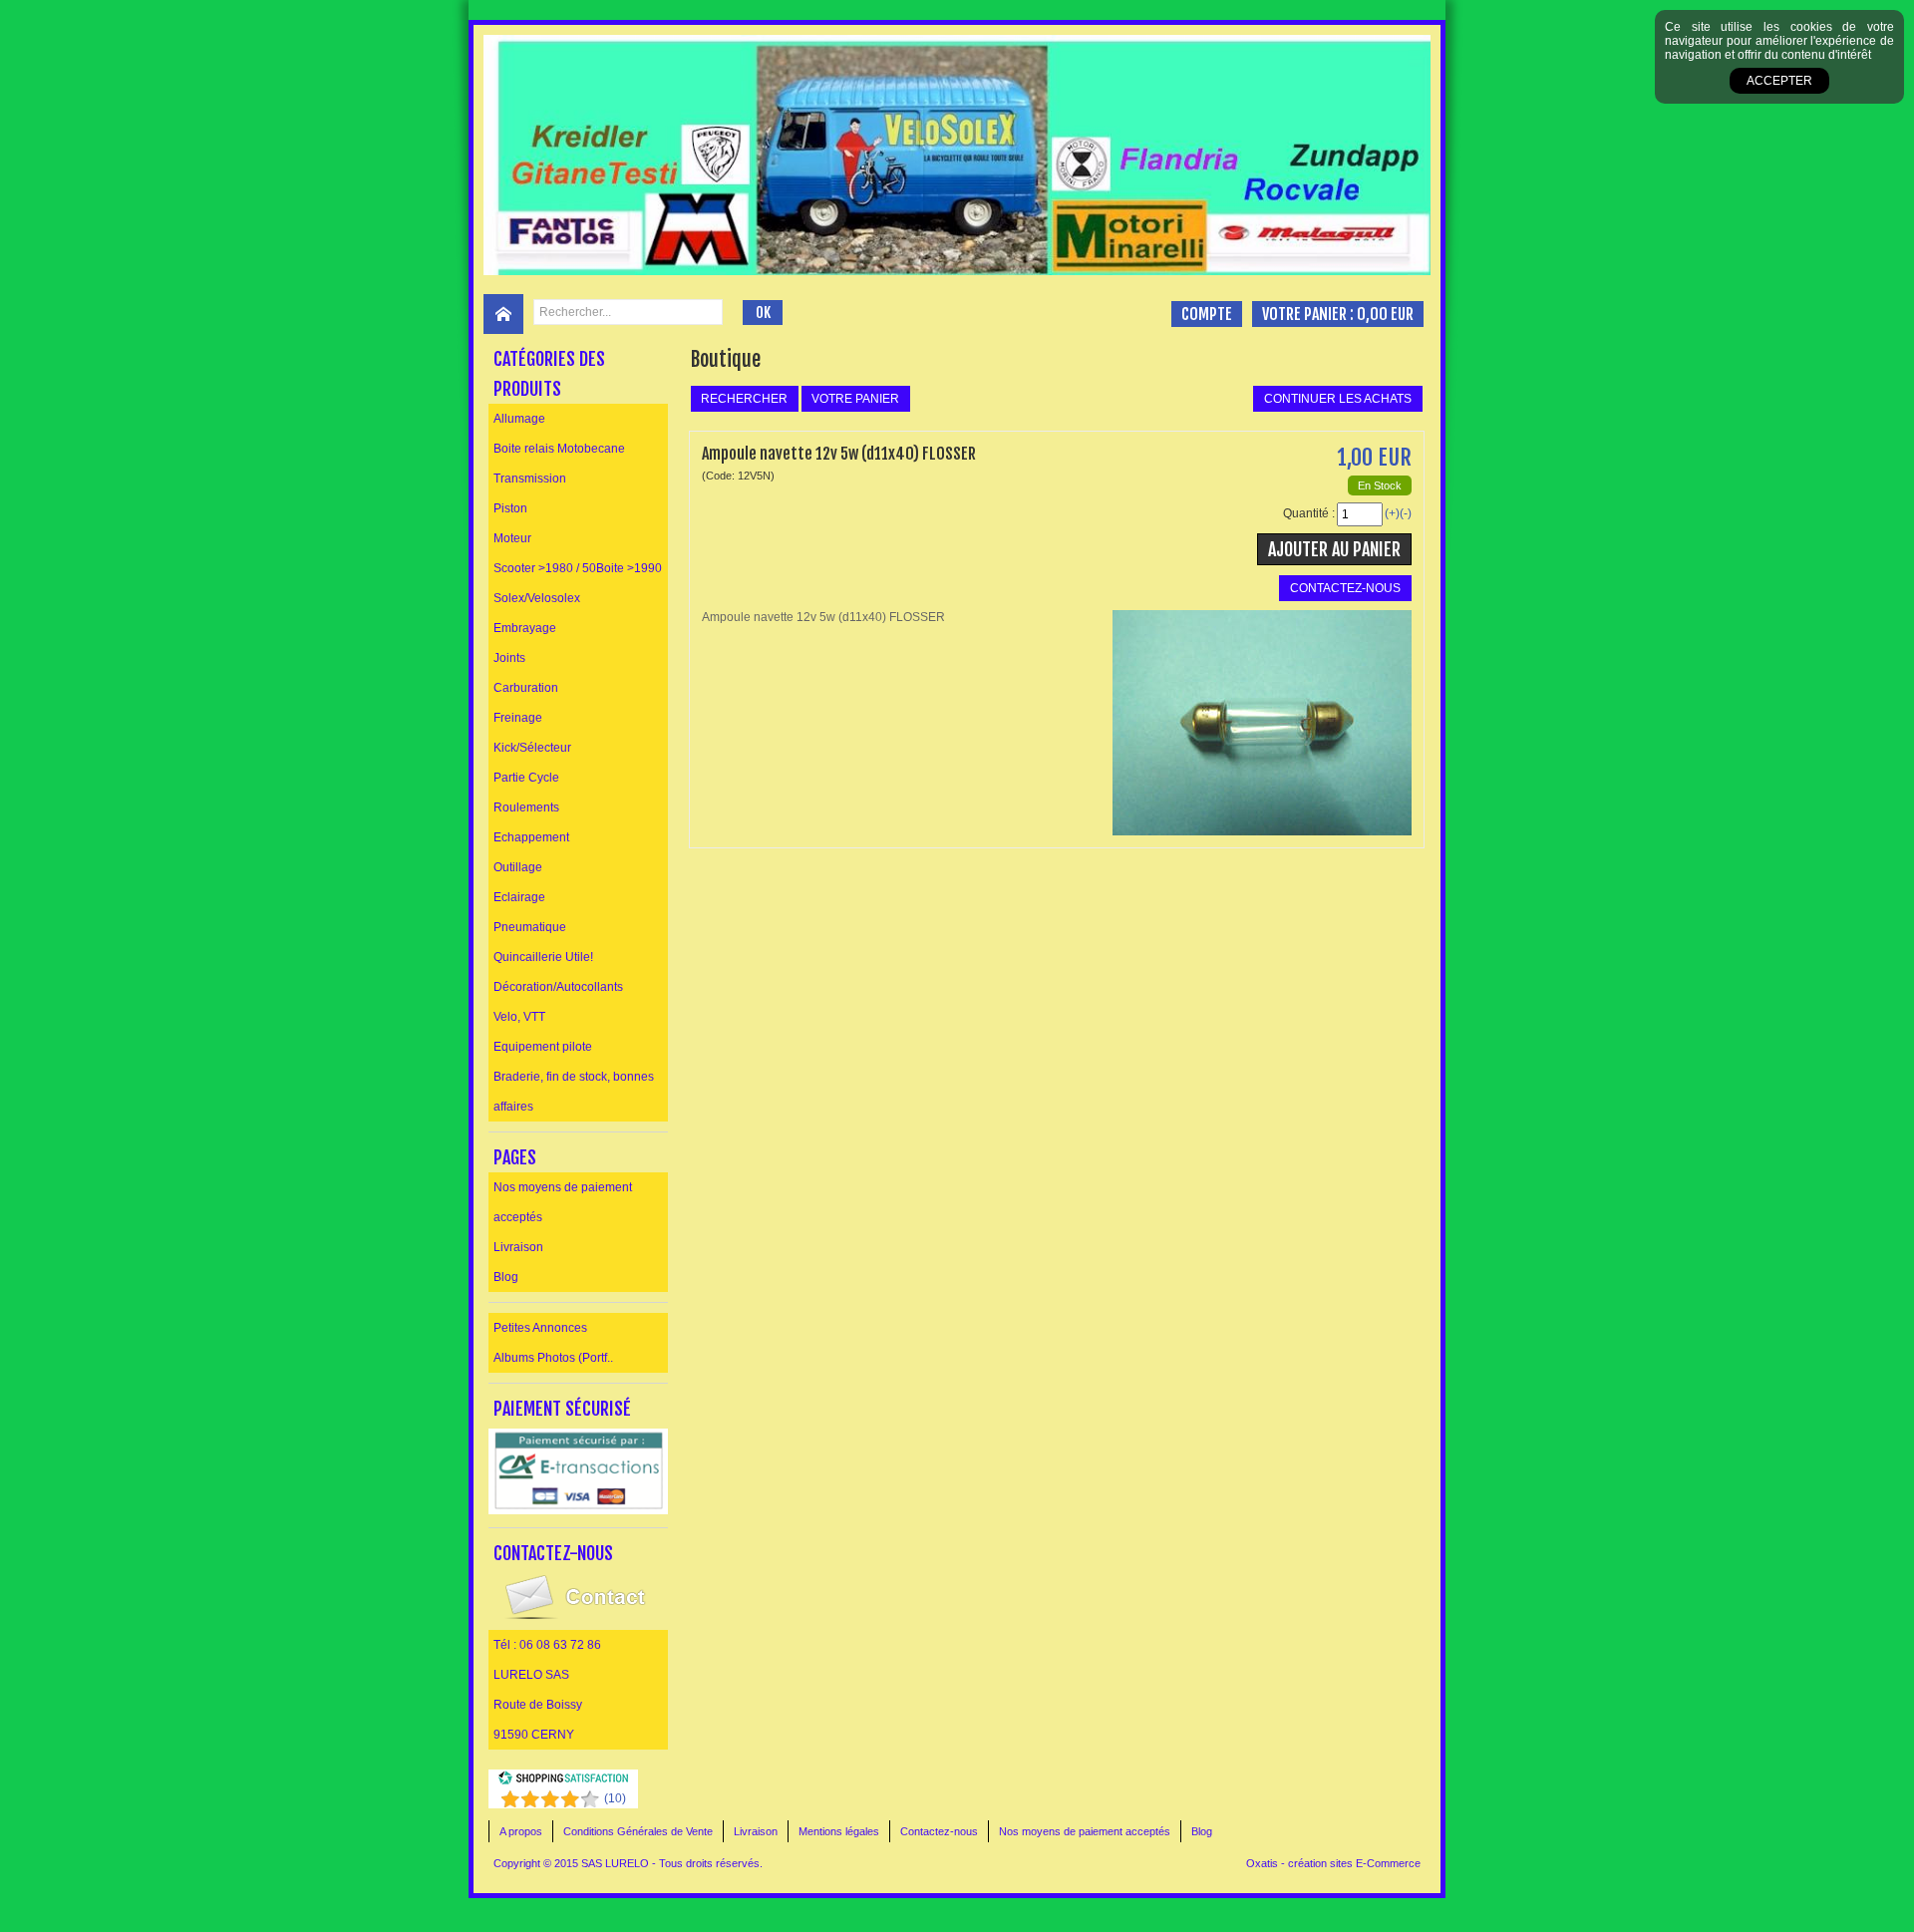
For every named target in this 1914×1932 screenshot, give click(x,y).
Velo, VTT (519, 1017)
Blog (506, 1277)
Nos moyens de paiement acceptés (563, 1202)
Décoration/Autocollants (558, 987)
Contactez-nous (939, 1831)
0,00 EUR (1385, 314)
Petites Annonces (540, 1328)
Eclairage (519, 897)
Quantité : (1309, 513)
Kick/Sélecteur (532, 748)
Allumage (519, 419)
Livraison (518, 1247)
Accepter (1779, 81)
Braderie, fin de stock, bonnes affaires (574, 1092)
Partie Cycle (526, 778)
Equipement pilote (543, 1047)
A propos (521, 1831)
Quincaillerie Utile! (543, 957)
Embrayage (525, 628)
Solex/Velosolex (537, 598)
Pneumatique (530, 927)
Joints (509, 658)
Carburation (526, 688)
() (615, 1798)
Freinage (518, 718)
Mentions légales (839, 1831)
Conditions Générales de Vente (638, 1831)
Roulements (526, 807)
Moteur (512, 538)
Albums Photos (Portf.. (553, 1358)
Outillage (518, 867)
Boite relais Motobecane (559, 449)
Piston (510, 508)
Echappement (531, 837)
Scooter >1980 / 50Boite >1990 (578, 568)
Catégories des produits (549, 374)
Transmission (530, 479)
